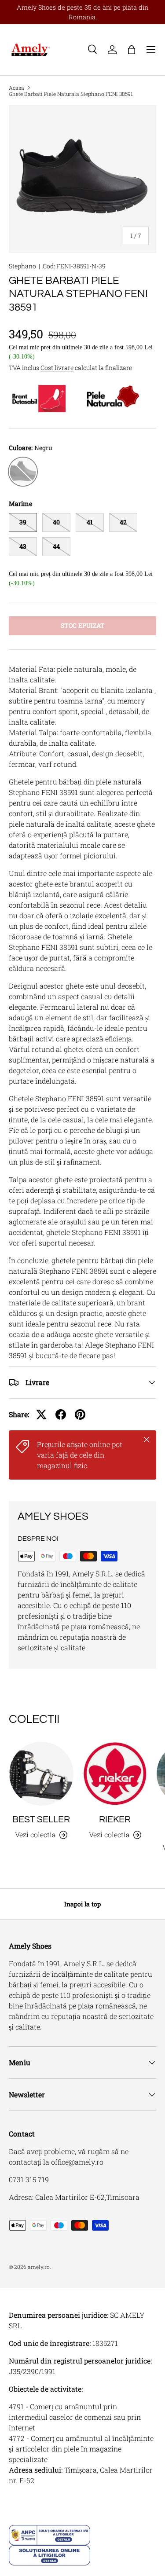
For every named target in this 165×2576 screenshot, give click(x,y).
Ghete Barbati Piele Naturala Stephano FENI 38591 (71, 94)
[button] (132, 50)
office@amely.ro (77, 2162)
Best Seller (41, 1819)
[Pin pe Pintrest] (80, 1414)
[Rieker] (115, 1774)
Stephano (22, 266)
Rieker (115, 1819)
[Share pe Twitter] (41, 1414)
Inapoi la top (82, 1904)
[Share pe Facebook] (61, 1414)
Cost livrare (57, 368)
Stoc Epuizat (83, 625)
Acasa (16, 88)
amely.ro (39, 2267)
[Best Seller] (41, 1774)
